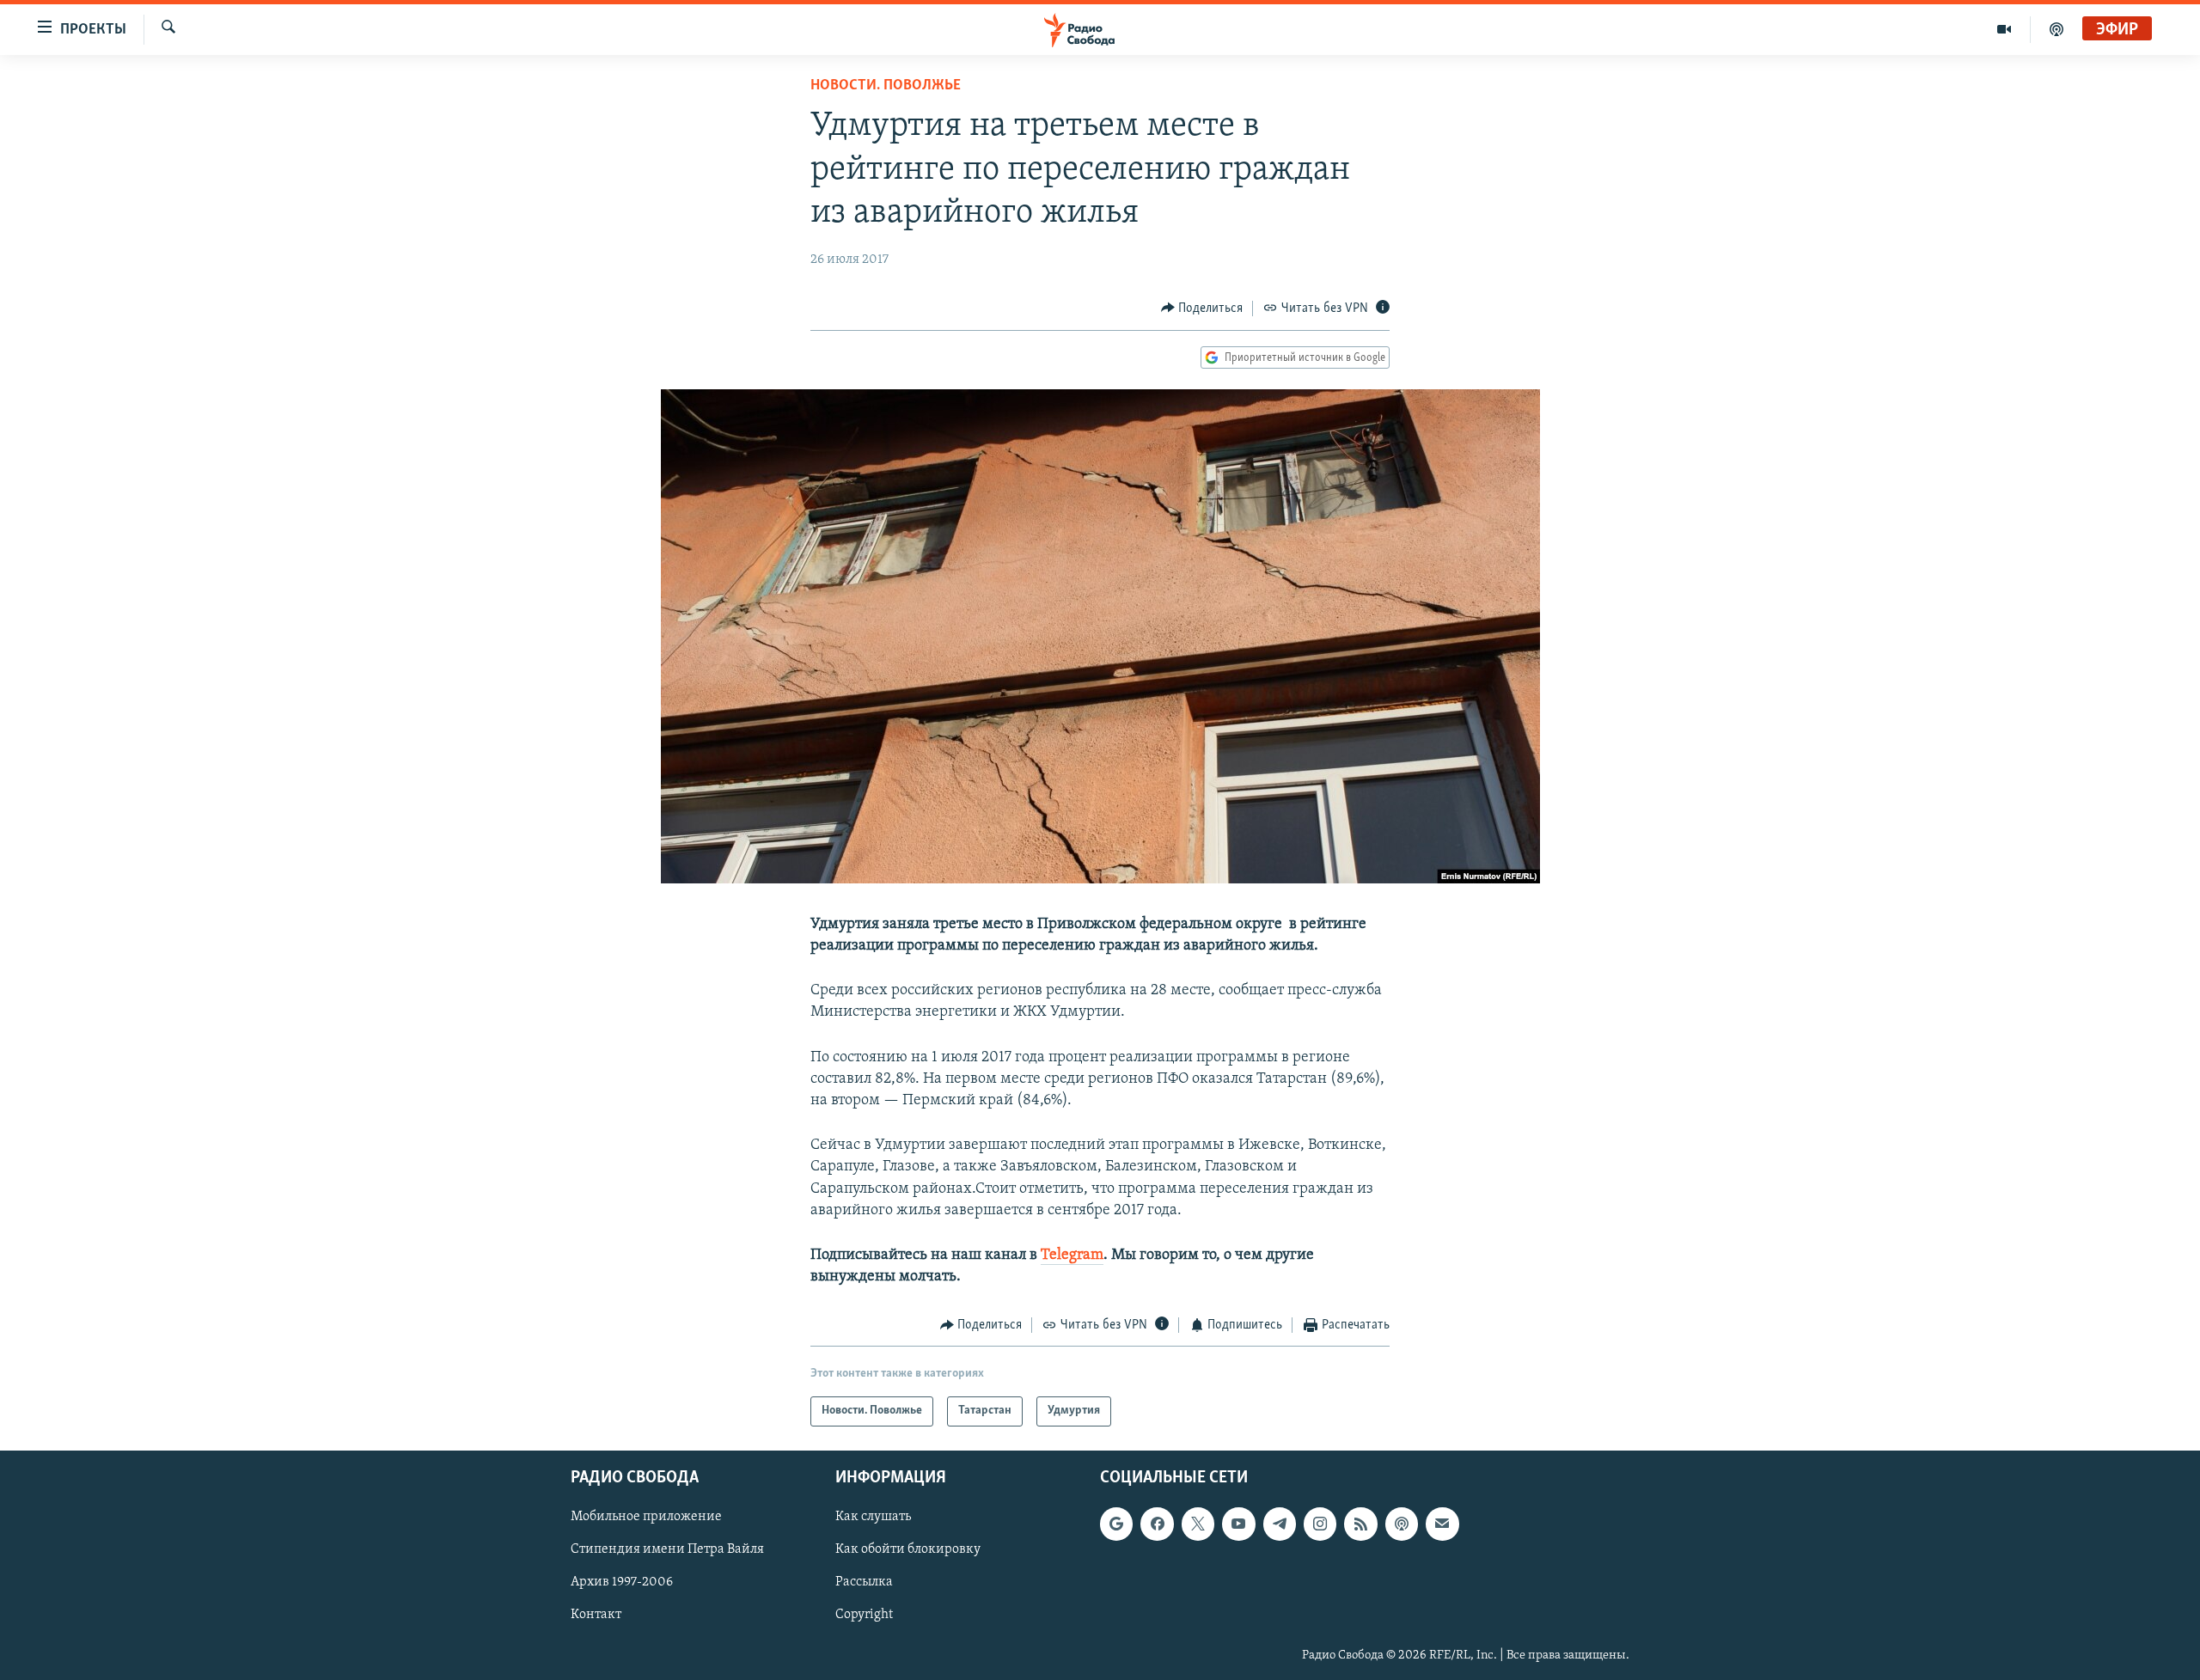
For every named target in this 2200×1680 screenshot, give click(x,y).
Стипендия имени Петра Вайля (667, 1549)
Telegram (1072, 1255)
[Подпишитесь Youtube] (1238, 1524)
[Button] (1202, 309)
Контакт (596, 1615)
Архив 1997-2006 (622, 1582)
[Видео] (2004, 29)
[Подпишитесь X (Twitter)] (1198, 1524)
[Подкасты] (1402, 1524)
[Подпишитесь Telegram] (1280, 1524)
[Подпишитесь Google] (1116, 1524)
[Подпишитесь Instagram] (1320, 1524)
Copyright (864, 1615)
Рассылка (864, 1582)
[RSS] (1360, 1524)
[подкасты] (2056, 29)
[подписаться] (1442, 1524)
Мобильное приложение (646, 1517)
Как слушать (873, 1517)
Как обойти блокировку (908, 1549)
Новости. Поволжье (886, 86)
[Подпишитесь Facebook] (1157, 1524)
